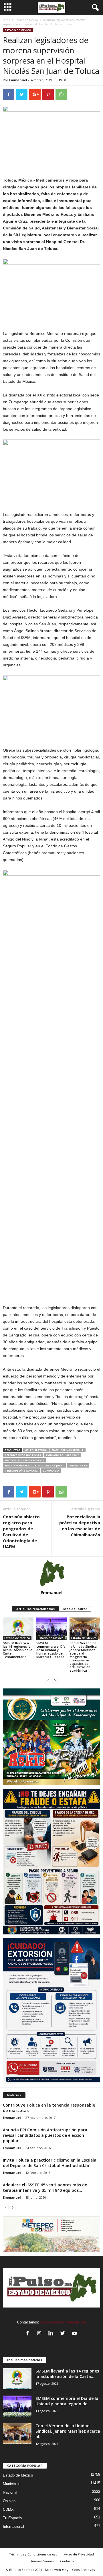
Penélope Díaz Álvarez (21, 1471)
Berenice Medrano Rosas (23, 1455)
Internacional (13, 2527)
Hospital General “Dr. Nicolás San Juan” (34, 1465)
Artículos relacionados (35, 1609)
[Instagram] (40, 2334)
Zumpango (51, 1471)
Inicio (6, 20)
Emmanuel (18, 80)
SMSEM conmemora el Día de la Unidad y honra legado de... (67, 2401)
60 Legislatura (36, 1450)
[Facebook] (29, 2334)
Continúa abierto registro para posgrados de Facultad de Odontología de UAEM (21, 1532)
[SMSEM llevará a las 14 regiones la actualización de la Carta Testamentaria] (18, 1629)
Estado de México (27, 20)
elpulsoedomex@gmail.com (63, 2322)
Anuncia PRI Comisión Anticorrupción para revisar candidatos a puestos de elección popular (45, 2135)
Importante (78, 1465)
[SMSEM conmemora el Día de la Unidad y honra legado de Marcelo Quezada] (52, 1629)
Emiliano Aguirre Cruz (63, 1455)
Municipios (12, 2484)
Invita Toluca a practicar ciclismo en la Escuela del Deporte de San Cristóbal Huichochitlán (50, 2163)
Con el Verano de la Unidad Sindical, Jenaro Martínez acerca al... (68, 2431)
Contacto (67, 2561)
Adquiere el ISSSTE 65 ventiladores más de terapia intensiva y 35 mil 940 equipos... (45, 2188)
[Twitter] (64, 2334)
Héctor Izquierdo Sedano (24, 1460)
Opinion (9, 2501)
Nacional (10, 2492)
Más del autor (75, 1609)
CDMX (8, 2509)
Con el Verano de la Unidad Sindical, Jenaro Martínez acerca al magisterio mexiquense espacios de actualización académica (84, 1657)
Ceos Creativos (83, 2570)
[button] (94, 8)
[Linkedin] (52, 2334)
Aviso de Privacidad (79, 2554)
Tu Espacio (12, 2518)
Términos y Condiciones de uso (33, 2554)
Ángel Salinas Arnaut (68, 1450)
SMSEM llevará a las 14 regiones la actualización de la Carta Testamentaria (18, 1650)
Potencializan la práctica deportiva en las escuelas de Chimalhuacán (80, 1526)
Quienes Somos (41, 2561)
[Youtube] (75, 2334)
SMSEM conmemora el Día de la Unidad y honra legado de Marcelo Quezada (51, 1650)
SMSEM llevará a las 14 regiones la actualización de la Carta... (67, 2374)
